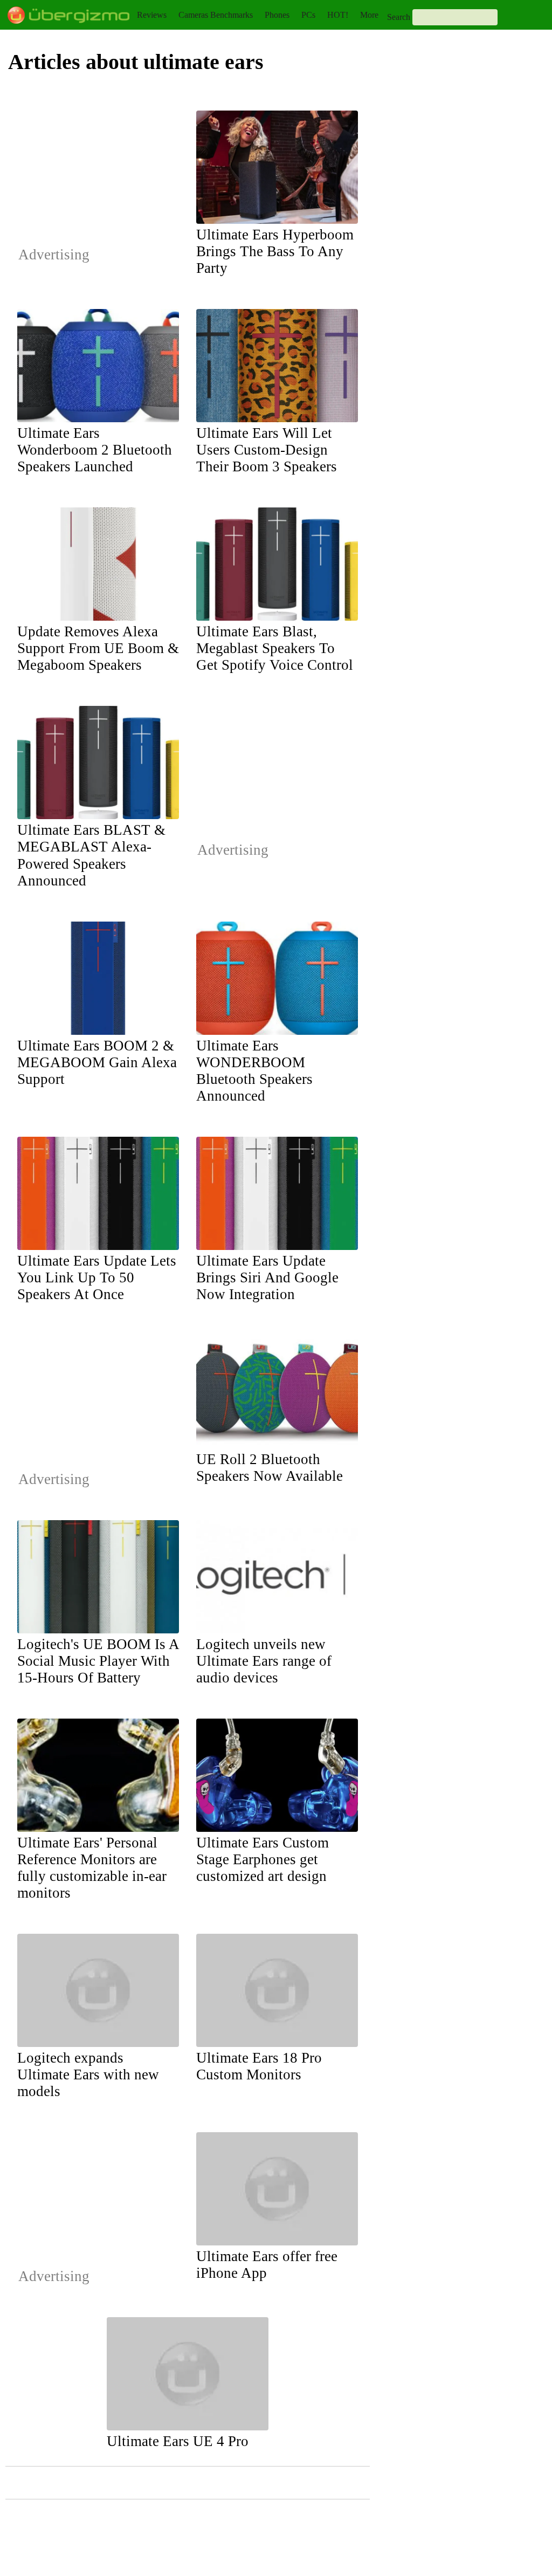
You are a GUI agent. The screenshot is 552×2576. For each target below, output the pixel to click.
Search (399, 17)
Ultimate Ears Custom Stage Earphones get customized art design (263, 1859)
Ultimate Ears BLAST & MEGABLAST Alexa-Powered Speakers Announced (91, 855)
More (369, 15)
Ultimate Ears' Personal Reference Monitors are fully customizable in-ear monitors (92, 1868)
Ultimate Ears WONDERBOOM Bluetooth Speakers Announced (254, 1071)
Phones (277, 15)
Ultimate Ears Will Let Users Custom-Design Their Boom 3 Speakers (267, 450)
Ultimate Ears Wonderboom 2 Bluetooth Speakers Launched (95, 450)
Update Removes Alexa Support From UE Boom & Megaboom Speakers (98, 648)
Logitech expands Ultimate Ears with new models (88, 2074)
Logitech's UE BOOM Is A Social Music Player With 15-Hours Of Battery (98, 1661)
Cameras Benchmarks (216, 15)
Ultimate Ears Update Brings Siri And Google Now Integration (267, 1277)
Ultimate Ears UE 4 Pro (178, 2441)
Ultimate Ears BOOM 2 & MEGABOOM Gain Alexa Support (97, 1062)
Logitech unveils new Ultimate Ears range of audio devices (264, 1661)
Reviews (152, 15)
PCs (308, 15)
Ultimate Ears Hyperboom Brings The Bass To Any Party (275, 251)
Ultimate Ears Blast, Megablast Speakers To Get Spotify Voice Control (275, 648)
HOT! (338, 15)
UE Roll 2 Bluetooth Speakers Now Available (270, 1468)
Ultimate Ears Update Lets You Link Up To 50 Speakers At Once (97, 1277)
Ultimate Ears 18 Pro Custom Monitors (259, 2066)
